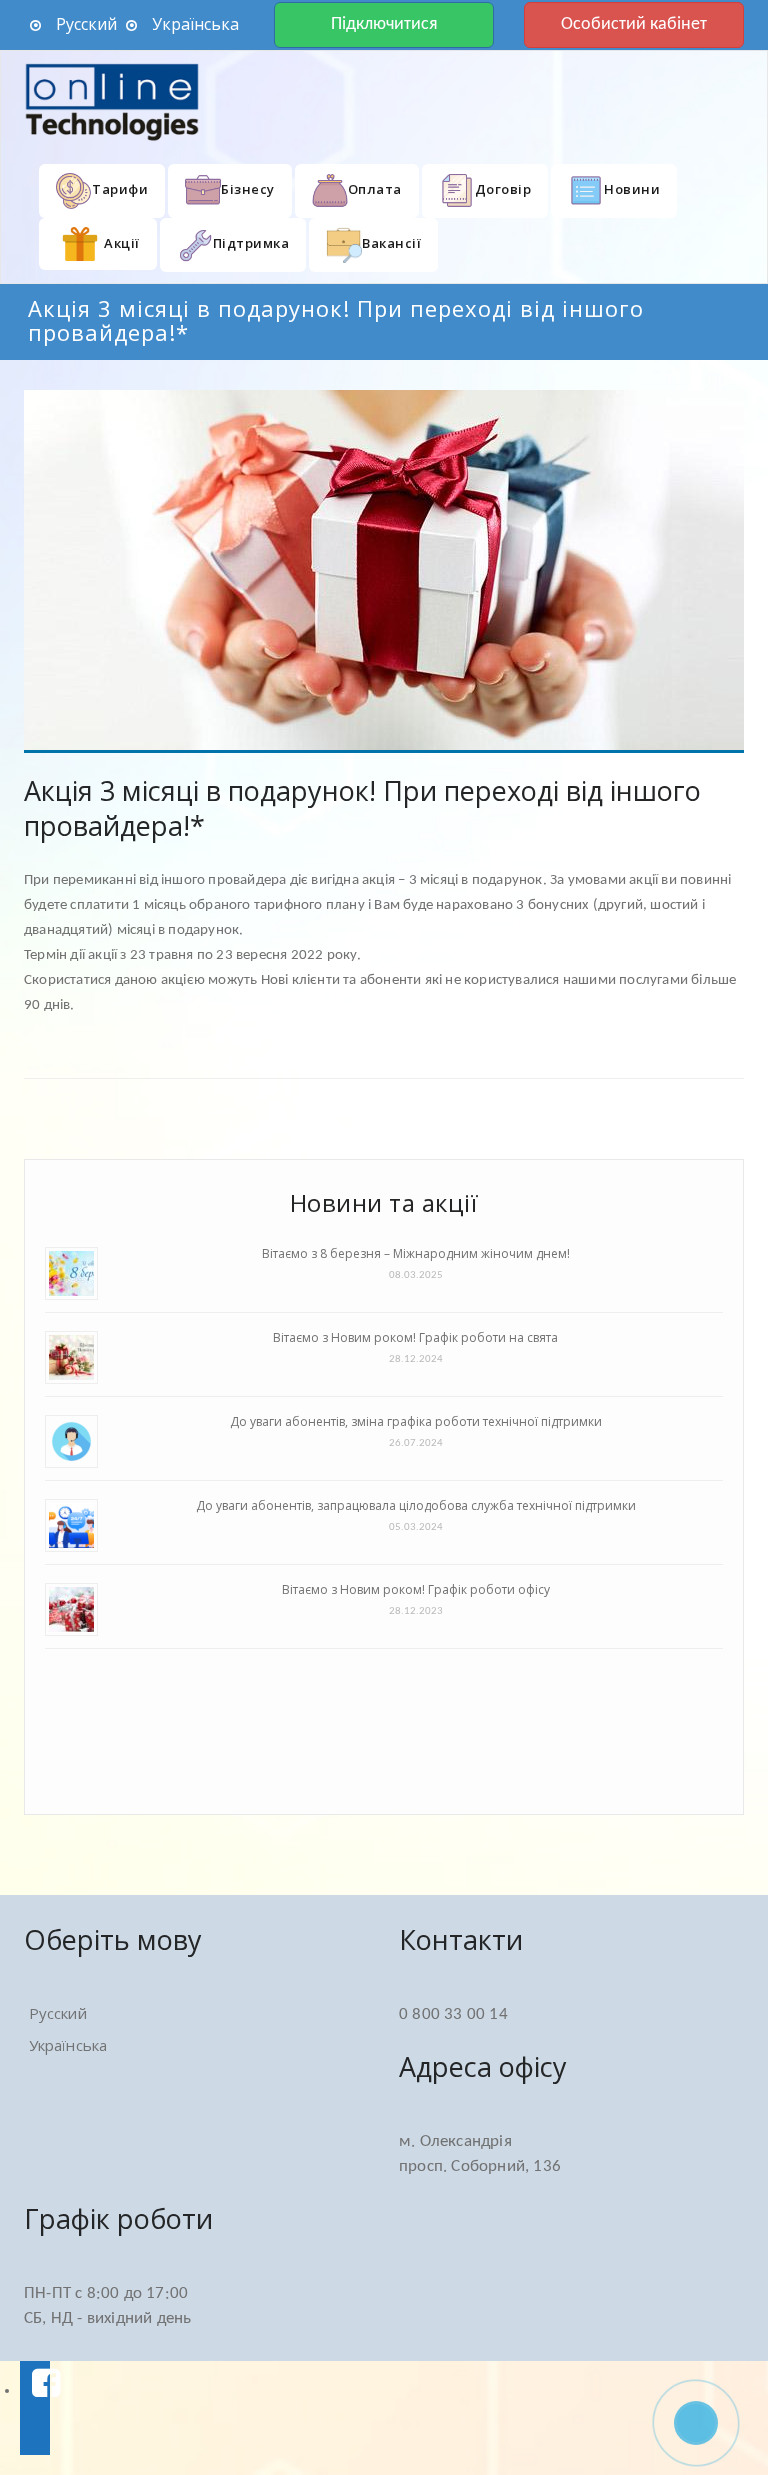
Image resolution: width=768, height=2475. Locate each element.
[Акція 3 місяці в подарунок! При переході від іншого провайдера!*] (384, 571)
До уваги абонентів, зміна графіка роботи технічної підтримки (416, 1421)
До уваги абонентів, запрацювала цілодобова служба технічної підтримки (416, 1505)
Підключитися (384, 24)
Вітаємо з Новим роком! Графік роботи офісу (416, 1589)
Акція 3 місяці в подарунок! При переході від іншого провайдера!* (362, 808)
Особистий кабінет (634, 24)
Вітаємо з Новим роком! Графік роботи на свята (415, 1337)
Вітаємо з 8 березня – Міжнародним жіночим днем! (416, 1253)
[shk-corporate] (114, 102)
